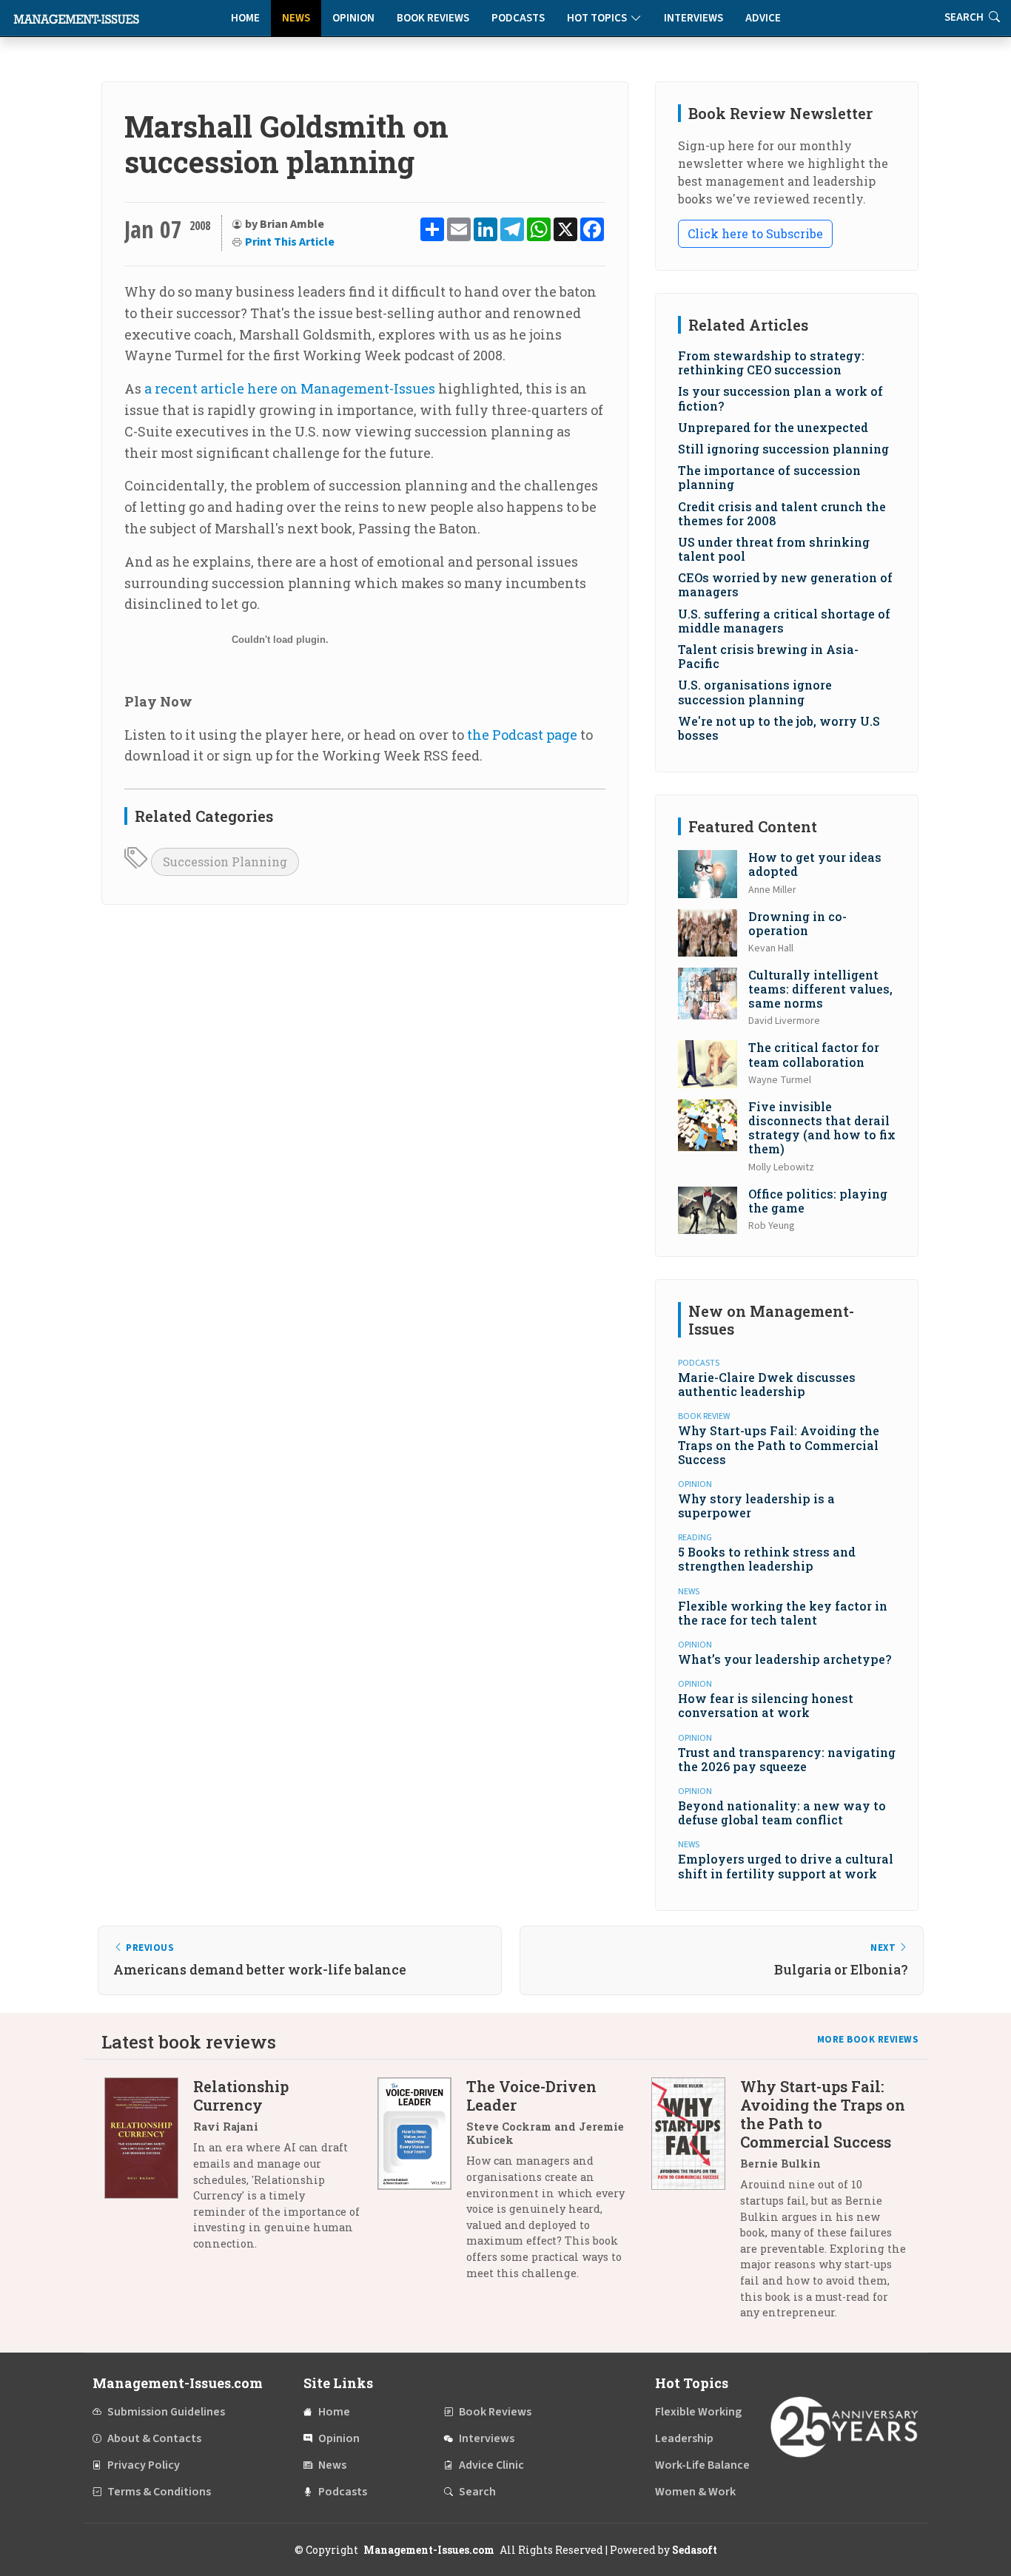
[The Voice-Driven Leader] (422, 2185)
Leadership (684, 2438)
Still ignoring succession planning (783, 449)
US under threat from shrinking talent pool (774, 549)
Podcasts (518, 18)
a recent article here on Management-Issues (290, 388)
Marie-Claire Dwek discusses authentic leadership (767, 1384)
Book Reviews (433, 18)
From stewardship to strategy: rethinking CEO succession (771, 363)
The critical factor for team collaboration (814, 1054)
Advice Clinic (491, 2465)
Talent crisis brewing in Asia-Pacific (768, 656)
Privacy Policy (144, 2465)
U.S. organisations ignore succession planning (755, 692)
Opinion (353, 18)
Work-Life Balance (702, 2465)
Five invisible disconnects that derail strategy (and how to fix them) (822, 1128)
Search (477, 2492)
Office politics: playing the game (818, 1201)
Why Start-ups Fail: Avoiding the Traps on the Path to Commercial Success (779, 1444)
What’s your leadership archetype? (785, 1659)
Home (245, 18)
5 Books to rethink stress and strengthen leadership (767, 1559)
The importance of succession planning (769, 477)
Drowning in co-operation (797, 923)
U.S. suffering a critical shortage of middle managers (784, 621)
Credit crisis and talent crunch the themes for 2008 (782, 513)
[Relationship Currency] (149, 2170)
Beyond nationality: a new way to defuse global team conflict (782, 1813)
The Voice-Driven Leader (531, 2095)
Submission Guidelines (166, 2412)
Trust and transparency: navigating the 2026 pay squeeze (787, 1759)
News (296, 18)
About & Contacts (154, 2438)
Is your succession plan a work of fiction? (780, 398)
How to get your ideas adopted (815, 864)
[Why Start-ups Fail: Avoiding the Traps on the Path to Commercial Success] (696, 2205)
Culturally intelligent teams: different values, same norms (820, 989)
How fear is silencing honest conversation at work (766, 1705)
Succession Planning (225, 862)
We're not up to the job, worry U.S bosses (779, 728)
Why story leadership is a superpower (756, 1506)
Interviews (693, 18)
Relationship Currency (241, 2095)
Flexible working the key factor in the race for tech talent (783, 1613)
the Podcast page (522, 735)
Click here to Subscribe (755, 233)
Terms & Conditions (159, 2492)
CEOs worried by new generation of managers (785, 584)
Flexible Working (698, 2412)
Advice (763, 18)
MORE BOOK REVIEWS (868, 2040)
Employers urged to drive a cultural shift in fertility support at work (786, 1866)
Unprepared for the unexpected (773, 427)
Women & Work (695, 2492)
